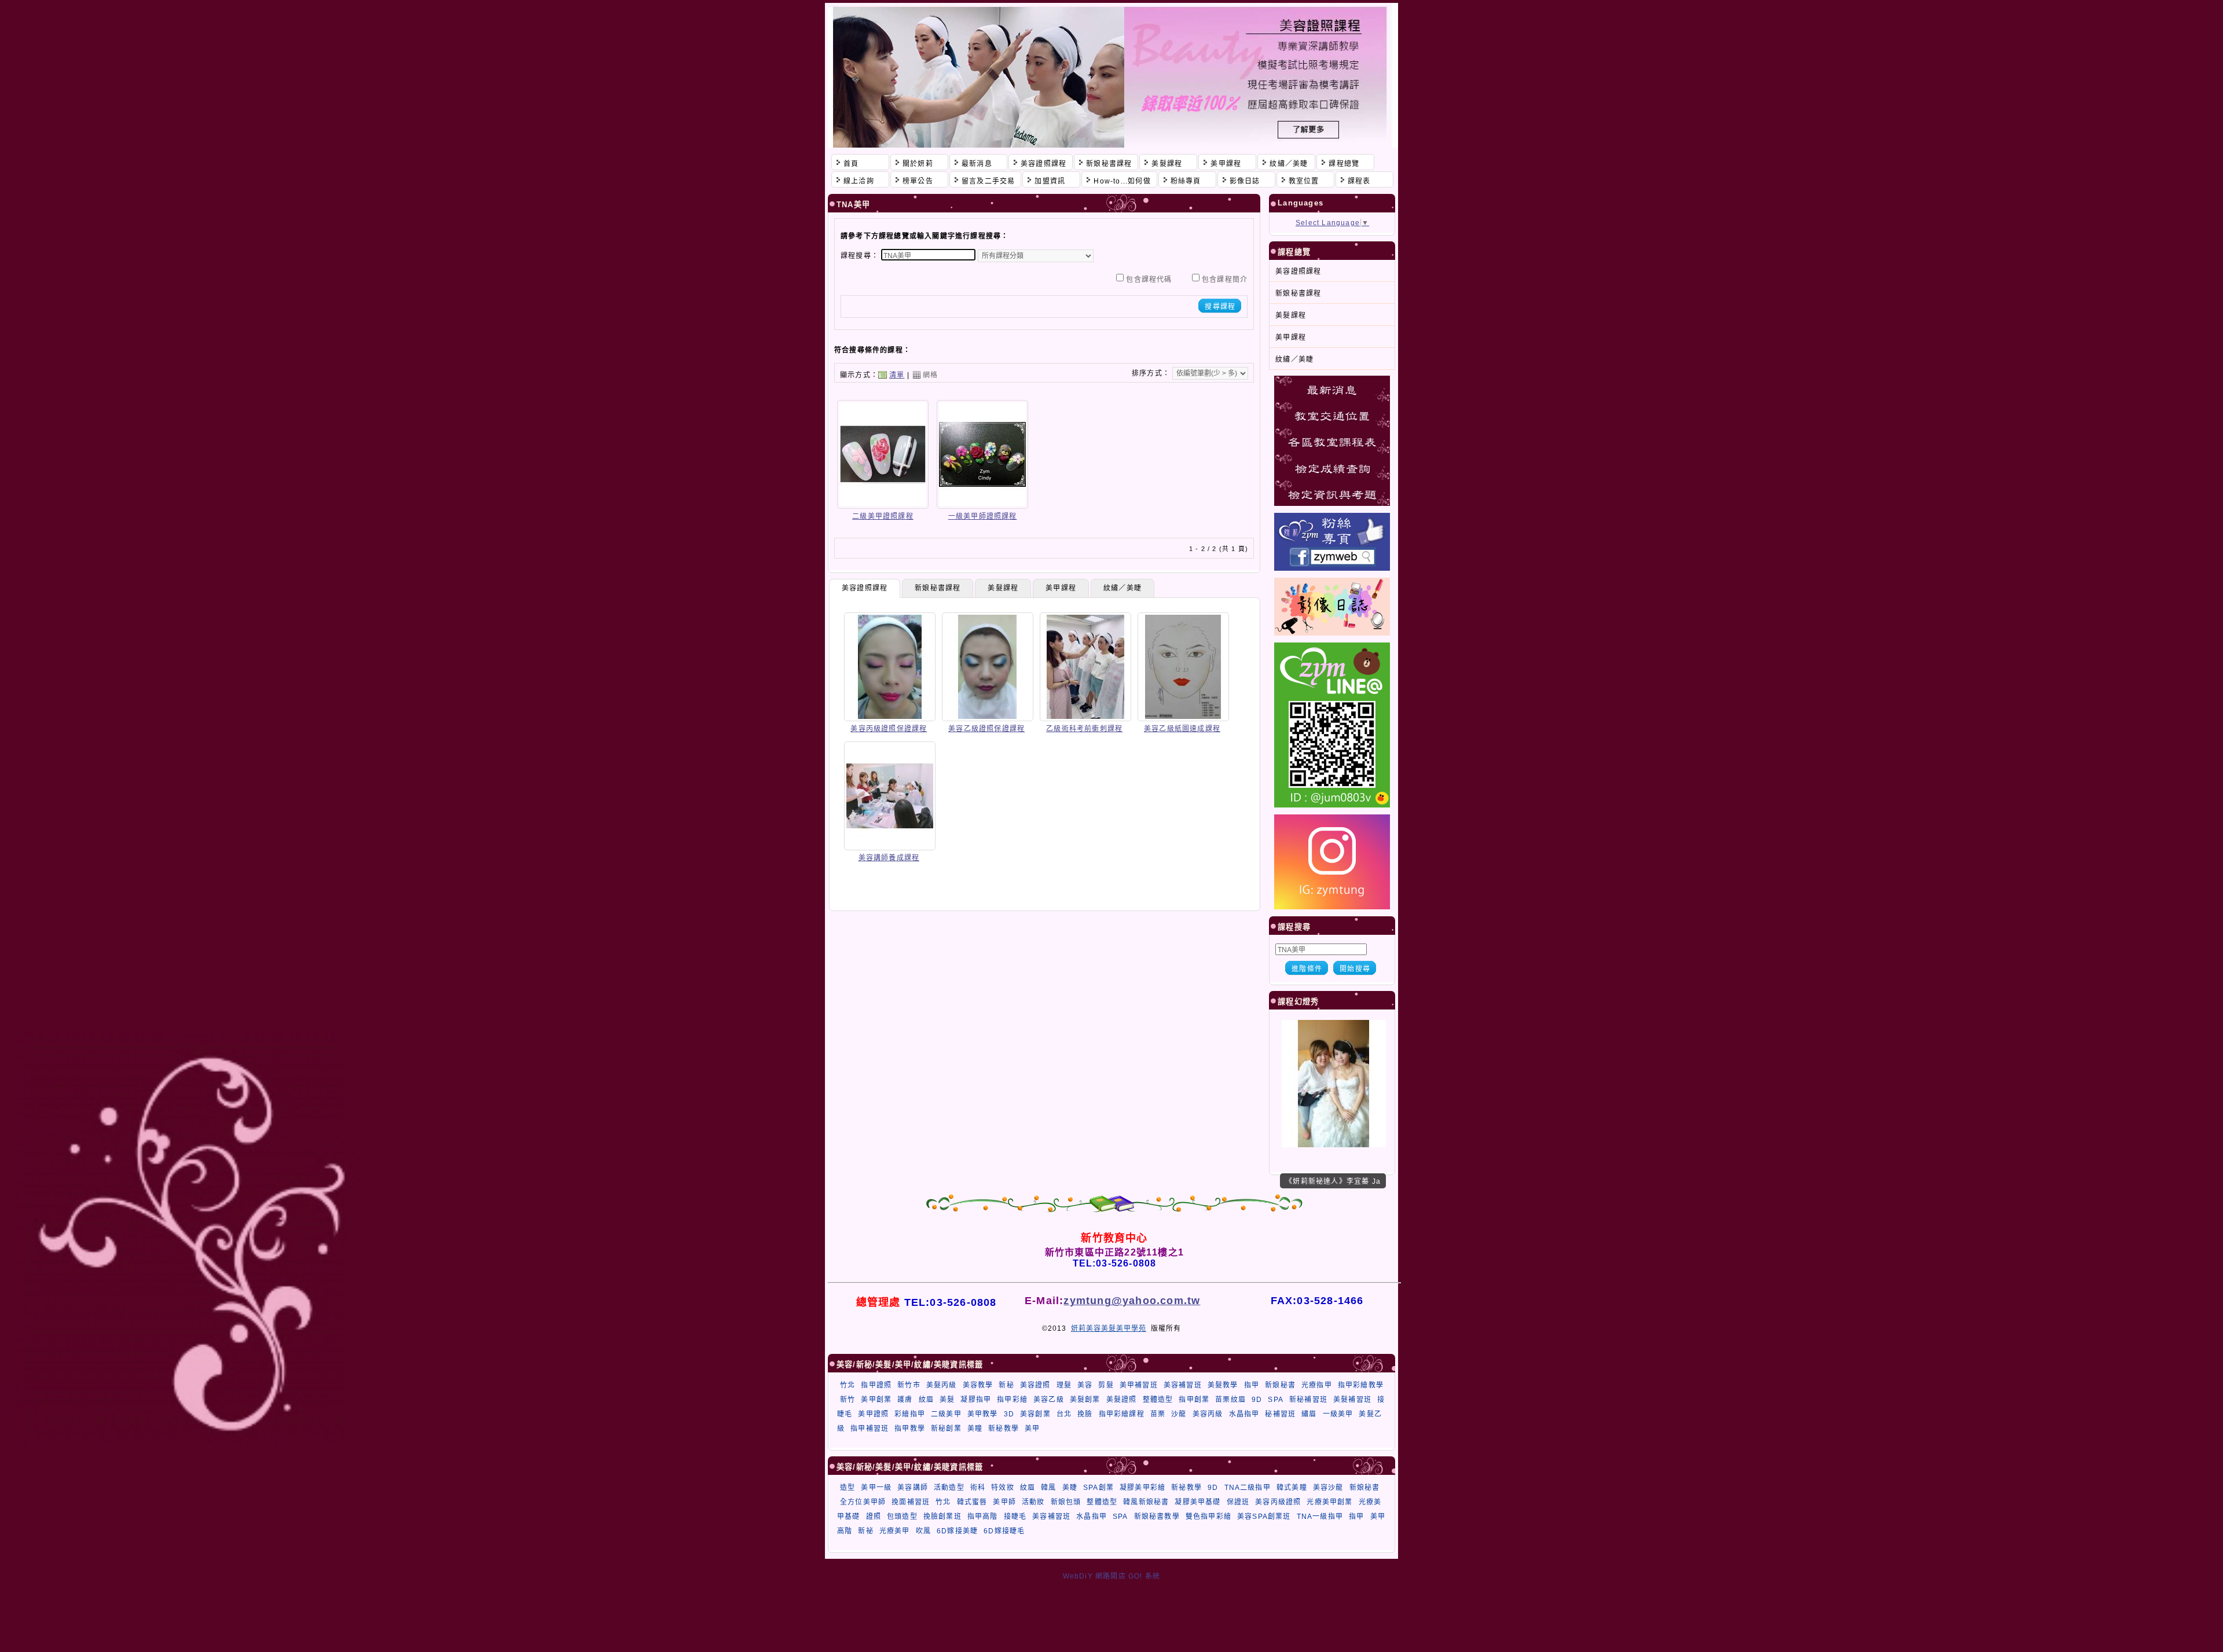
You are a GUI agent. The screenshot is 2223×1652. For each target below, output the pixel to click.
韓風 (1048, 1488)
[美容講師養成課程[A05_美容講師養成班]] (890, 846)
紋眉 (926, 1400)
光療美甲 (895, 1531)
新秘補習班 (1308, 1400)
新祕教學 (1186, 1488)
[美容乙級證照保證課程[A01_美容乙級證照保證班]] (988, 717)
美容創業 (1035, 1414)
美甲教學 (983, 1414)
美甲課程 (1061, 588)
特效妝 (1003, 1488)
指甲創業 (1194, 1400)
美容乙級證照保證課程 (986, 729)
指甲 (1252, 1385)
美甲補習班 (1139, 1385)
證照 (874, 1517)
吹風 (923, 1531)
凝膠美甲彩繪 (1142, 1488)
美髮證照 (1122, 1400)
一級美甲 (1338, 1414)
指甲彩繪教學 (1361, 1385)
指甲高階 (983, 1517)
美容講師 (913, 1488)
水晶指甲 (1244, 1414)
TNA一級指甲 (1320, 1517)
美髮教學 (1223, 1385)
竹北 (848, 1385)
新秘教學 (1004, 1429)
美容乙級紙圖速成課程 (1182, 729)
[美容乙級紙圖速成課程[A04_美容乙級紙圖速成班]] (1183, 717)
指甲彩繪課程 (1122, 1414)
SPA (1276, 1400)
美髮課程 (1003, 588)
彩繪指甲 (910, 1414)
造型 (848, 1488)
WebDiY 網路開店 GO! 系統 (1112, 1576)
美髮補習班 (1352, 1400)
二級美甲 (946, 1414)
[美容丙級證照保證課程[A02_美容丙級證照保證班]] (890, 717)
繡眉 (1309, 1414)
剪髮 (1106, 1385)
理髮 (1064, 1385)
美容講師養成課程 (889, 858)
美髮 (947, 1400)
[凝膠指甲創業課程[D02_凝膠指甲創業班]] (1334, 1145)
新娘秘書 (1280, 1385)
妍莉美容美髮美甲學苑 (1109, 1328)
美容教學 (978, 1385)
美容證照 (1035, 1385)
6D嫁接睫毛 (1004, 1531)
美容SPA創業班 (1264, 1517)
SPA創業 (1098, 1488)
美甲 (1032, 1429)
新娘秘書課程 (938, 588)
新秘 (1006, 1385)
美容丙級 (1208, 1414)
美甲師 (1004, 1502)
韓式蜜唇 (972, 1502)
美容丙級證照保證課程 (889, 729)
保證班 (1238, 1502)
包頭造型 (902, 1517)
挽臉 (1085, 1414)
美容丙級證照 (1278, 1502)
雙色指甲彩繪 (1208, 1517)
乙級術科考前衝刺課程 (1084, 729)
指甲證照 (876, 1385)
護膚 (905, 1400)
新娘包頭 (1066, 1502)
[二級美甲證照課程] (883, 505)
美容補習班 (1183, 1385)
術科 (978, 1488)
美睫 (1070, 1488)
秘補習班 (1280, 1414)
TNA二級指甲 (1248, 1488)
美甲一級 (876, 1488)
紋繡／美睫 (1122, 588)
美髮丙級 (942, 1385)
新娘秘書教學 (1157, 1517)
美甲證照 (873, 1414)
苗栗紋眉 (1230, 1400)
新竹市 (909, 1385)
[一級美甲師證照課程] (982, 505)
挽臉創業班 (942, 1517)
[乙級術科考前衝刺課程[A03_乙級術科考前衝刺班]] (1085, 717)
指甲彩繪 (1012, 1400)
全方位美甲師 (863, 1502)
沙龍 (1179, 1414)
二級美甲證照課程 (883, 516)
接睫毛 (1015, 1517)
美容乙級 (1049, 1400)
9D (1257, 1400)
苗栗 (1158, 1414)
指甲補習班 (870, 1429)
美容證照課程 (865, 588)
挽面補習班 (911, 1502)
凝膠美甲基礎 (1197, 1502)
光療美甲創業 (1329, 1502)
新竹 (848, 1400)
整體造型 (1158, 1400)
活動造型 (949, 1488)
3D (1009, 1414)
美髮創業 (1085, 1400)
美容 (1085, 1385)
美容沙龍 (1328, 1488)
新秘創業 (946, 1429)
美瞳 (975, 1429)
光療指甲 (1317, 1385)
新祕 (865, 1531)
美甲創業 (876, 1400)
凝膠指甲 (976, 1400)
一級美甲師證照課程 (983, 516)
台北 (1064, 1414)
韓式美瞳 (1292, 1488)
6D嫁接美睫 (957, 1531)
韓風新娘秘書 (1146, 1502)
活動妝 (1033, 1502)
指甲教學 (910, 1429)
